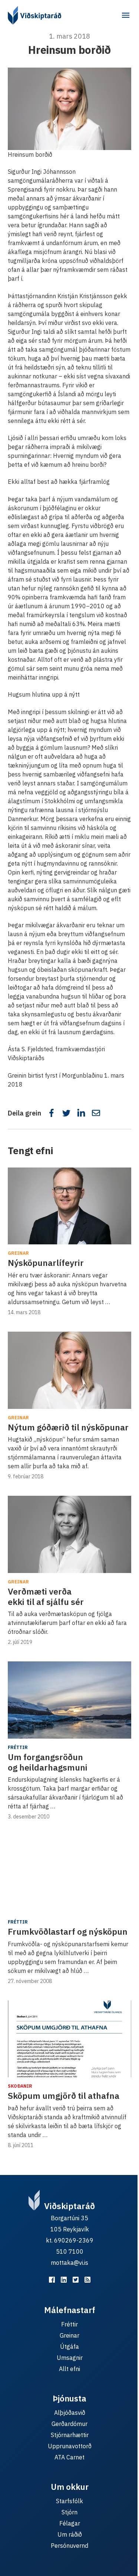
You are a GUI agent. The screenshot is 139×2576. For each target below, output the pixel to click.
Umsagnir (70, 2358)
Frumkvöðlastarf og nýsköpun (68, 1931)
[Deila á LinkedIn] (81, 1113)
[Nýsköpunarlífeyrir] (69, 1206)
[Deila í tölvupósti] (96, 1113)
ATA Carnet (69, 2457)
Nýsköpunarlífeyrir (46, 1263)
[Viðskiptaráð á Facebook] (52, 2280)
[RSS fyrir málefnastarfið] (87, 2280)
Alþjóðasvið (70, 2413)
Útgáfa (69, 2347)
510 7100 (70, 2251)
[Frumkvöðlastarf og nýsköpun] (69, 1875)
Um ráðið (70, 2534)
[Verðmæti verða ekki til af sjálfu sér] (69, 1534)
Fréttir (18, 1747)
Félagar (70, 2523)
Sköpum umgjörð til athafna (64, 2095)
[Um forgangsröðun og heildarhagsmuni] (69, 1700)
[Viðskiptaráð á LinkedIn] (64, 2280)
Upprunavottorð (70, 2446)
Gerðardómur (69, 2424)
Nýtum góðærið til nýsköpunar (68, 1427)
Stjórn (69, 2512)
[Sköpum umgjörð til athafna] (69, 2039)
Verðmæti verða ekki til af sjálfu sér (46, 1596)
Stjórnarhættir (70, 2435)
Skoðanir (20, 2086)
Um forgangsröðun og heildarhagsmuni (48, 1762)
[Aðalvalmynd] (126, 15)
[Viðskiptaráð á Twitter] (76, 2280)
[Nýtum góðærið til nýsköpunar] (69, 1370)
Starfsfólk (69, 2501)
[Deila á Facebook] (52, 1113)
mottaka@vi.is (69, 2263)
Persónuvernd (69, 2546)
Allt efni (69, 2369)
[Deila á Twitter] (66, 1113)
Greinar (18, 1253)
